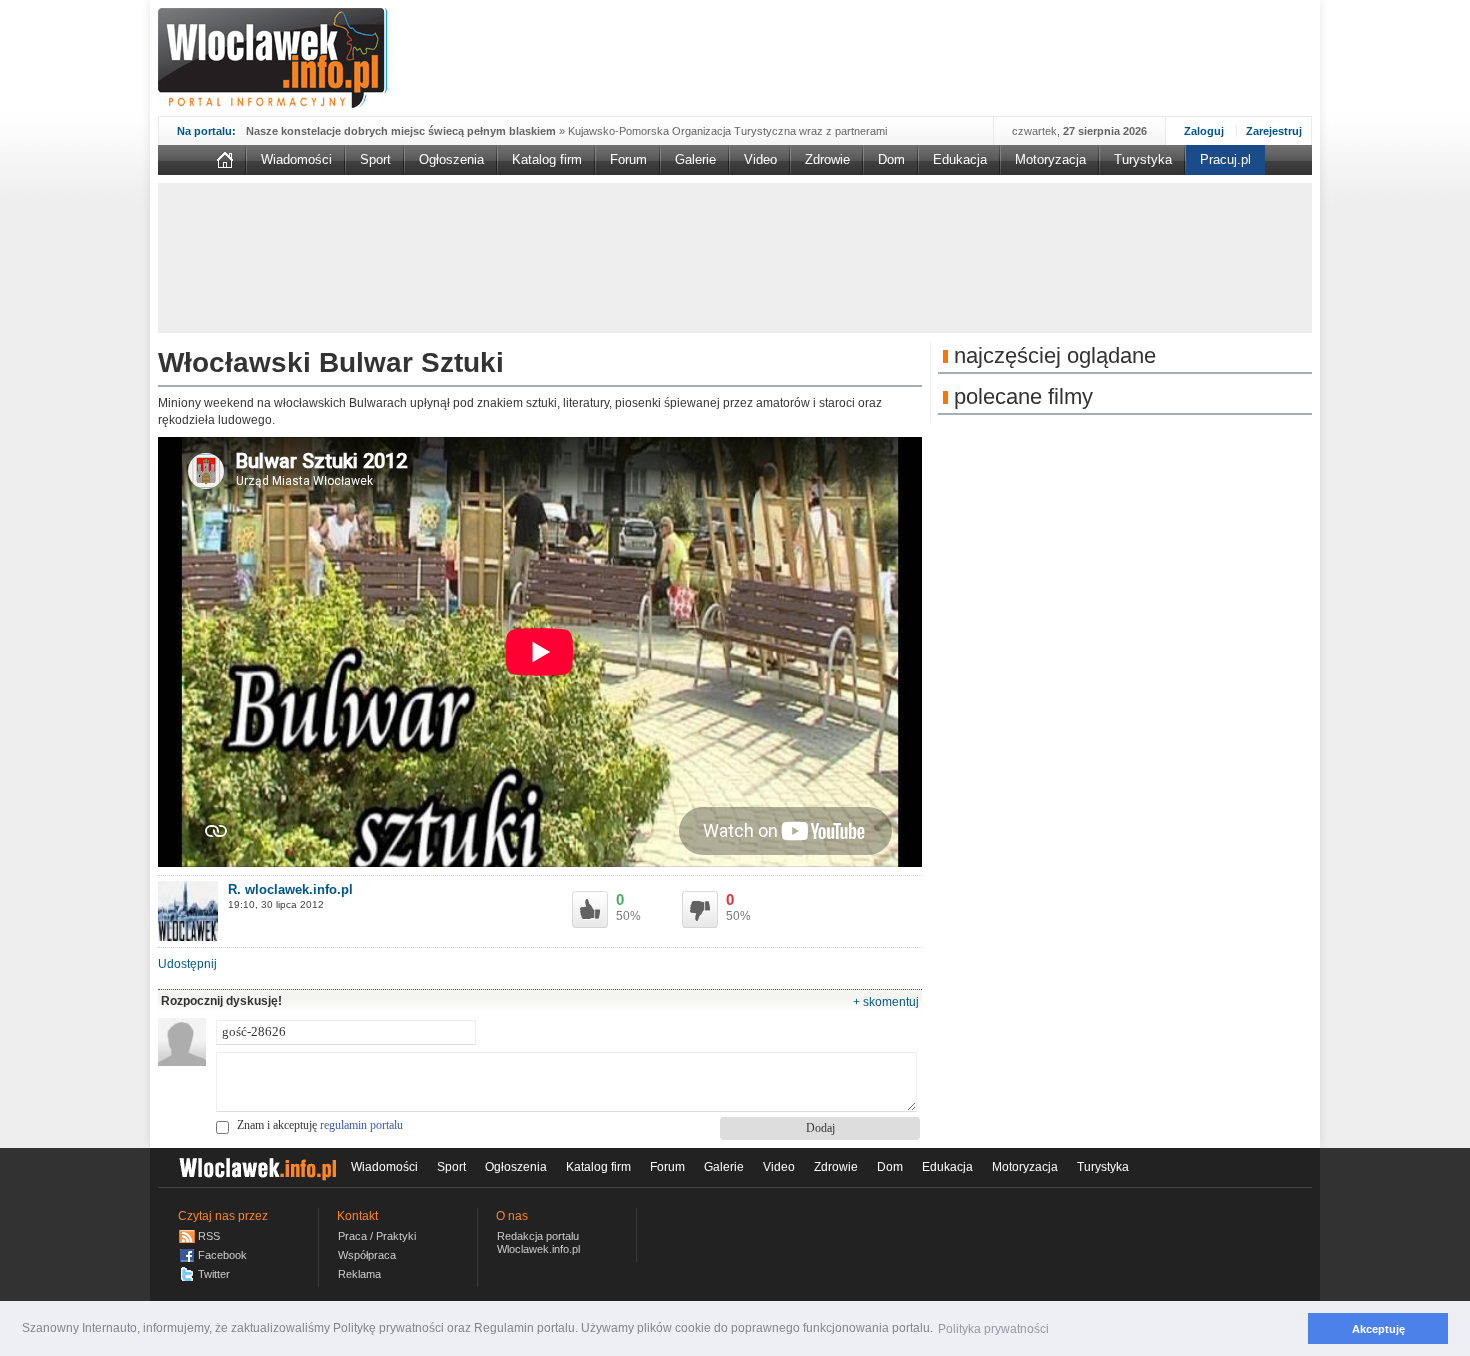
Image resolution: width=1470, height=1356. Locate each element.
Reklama (359, 1274)
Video (760, 159)
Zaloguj (1204, 131)
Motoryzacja (1050, 159)
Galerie (695, 159)
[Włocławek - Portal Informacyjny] (272, 58)
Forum (628, 159)
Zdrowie (827, 159)
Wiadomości (296, 159)
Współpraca (367, 1255)
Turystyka (1143, 159)
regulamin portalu (361, 1125)
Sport (375, 159)
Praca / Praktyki (377, 1236)
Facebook (222, 1255)
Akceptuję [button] (1378, 1329)
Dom (891, 159)
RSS (209, 1236)
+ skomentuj (886, 1002)
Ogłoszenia (451, 159)
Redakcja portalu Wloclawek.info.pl (538, 1242)
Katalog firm (547, 159)
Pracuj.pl (1225, 159)
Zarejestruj (1274, 131)
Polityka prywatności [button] (993, 1329)
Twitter (214, 1274)
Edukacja (960, 159)
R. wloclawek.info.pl (290, 889)
